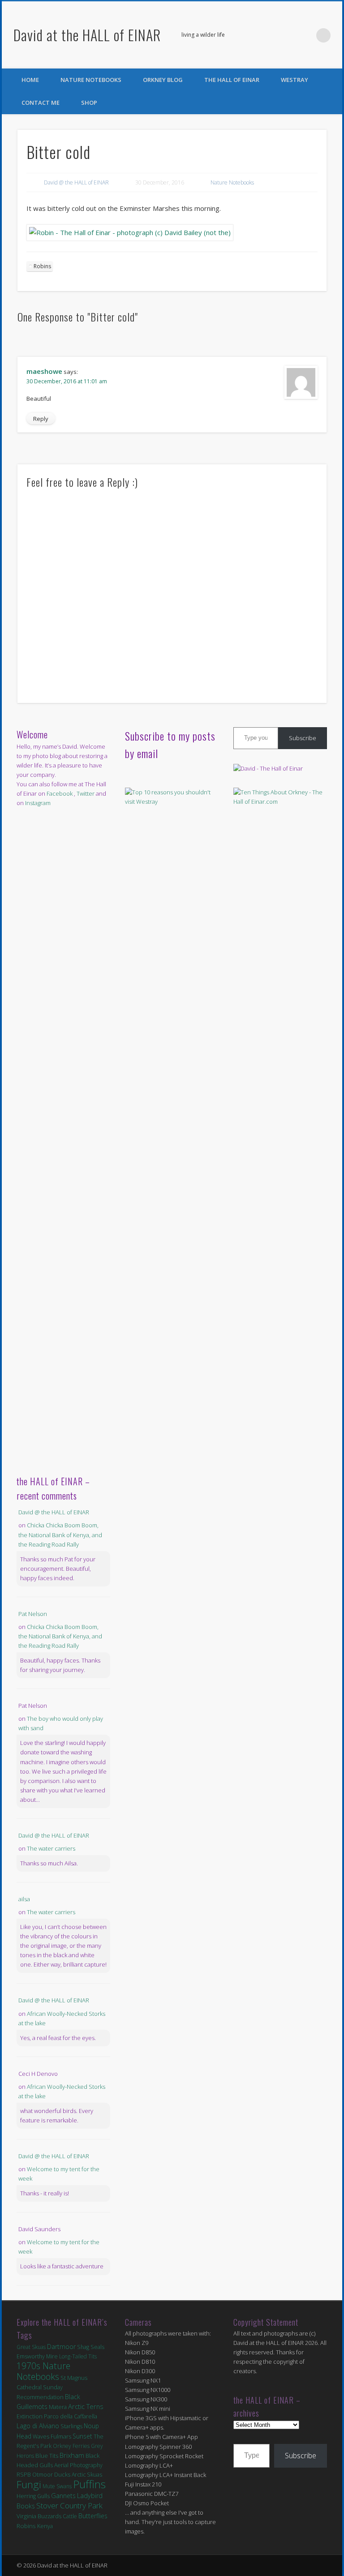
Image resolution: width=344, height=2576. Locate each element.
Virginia (26, 2516)
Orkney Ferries (71, 2446)
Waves (41, 2437)
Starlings (71, 2426)
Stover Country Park (69, 2505)
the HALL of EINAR (232, 80)
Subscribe (303, 738)
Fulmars (61, 2436)
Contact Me (41, 103)
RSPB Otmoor (35, 2475)
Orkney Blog (163, 80)
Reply (41, 419)
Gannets (63, 2496)
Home (30, 80)
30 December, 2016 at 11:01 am (67, 381)
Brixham (72, 2455)
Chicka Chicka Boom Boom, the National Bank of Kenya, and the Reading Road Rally (60, 1534)
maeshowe (44, 371)
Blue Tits (47, 2456)
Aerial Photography (78, 2465)
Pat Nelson (33, 1614)
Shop (89, 103)
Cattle (70, 2516)
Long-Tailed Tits (78, 2356)
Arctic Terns (86, 2406)
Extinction (30, 2416)
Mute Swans (57, 2486)
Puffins (89, 2484)
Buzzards (49, 2516)
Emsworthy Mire (37, 2356)
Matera (58, 2407)
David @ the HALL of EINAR (76, 182)
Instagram (38, 803)
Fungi (29, 2484)
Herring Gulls (33, 2496)
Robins (42, 266)
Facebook (287, 35)
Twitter (305, 35)
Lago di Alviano (38, 2426)
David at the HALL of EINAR (87, 35)
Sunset (82, 2436)
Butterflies (93, 2516)
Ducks (62, 2474)
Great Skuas (31, 2347)
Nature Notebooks (91, 80)
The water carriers (51, 1848)
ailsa (24, 1899)
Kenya (45, 2526)
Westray (295, 80)
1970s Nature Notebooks (43, 2371)
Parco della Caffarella (71, 2416)
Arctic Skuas (87, 2475)
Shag (83, 2347)
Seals (97, 2347)
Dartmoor (61, 2347)
